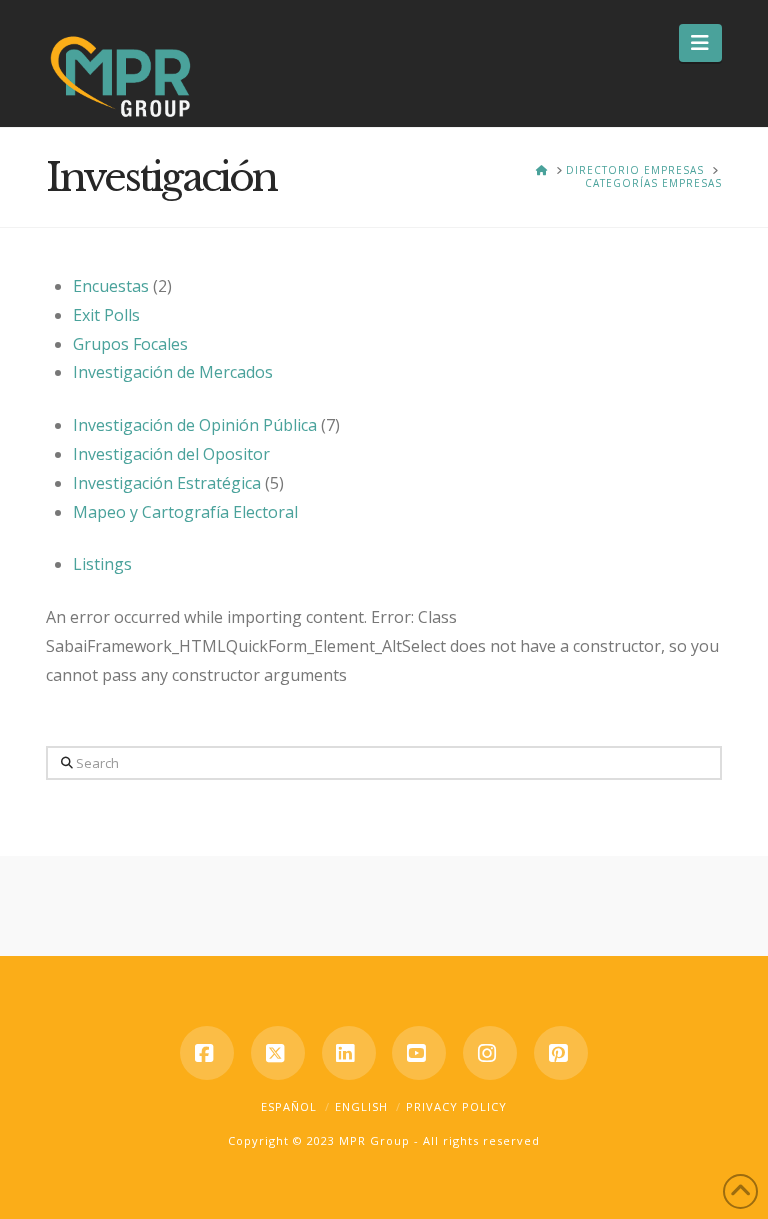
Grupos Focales (130, 344)
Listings (102, 564)
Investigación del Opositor (171, 454)
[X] (278, 1053)
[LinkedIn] (349, 1053)
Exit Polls (106, 315)
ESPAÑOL (289, 1106)
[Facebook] (207, 1053)
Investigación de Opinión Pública (195, 425)
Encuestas (111, 286)
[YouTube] (419, 1053)
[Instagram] (490, 1053)
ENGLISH (361, 1106)
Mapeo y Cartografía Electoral (185, 512)
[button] (700, 43)
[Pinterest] (561, 1053)
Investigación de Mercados (173, 372)
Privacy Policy (456, 1106)
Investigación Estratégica (167, 483)
